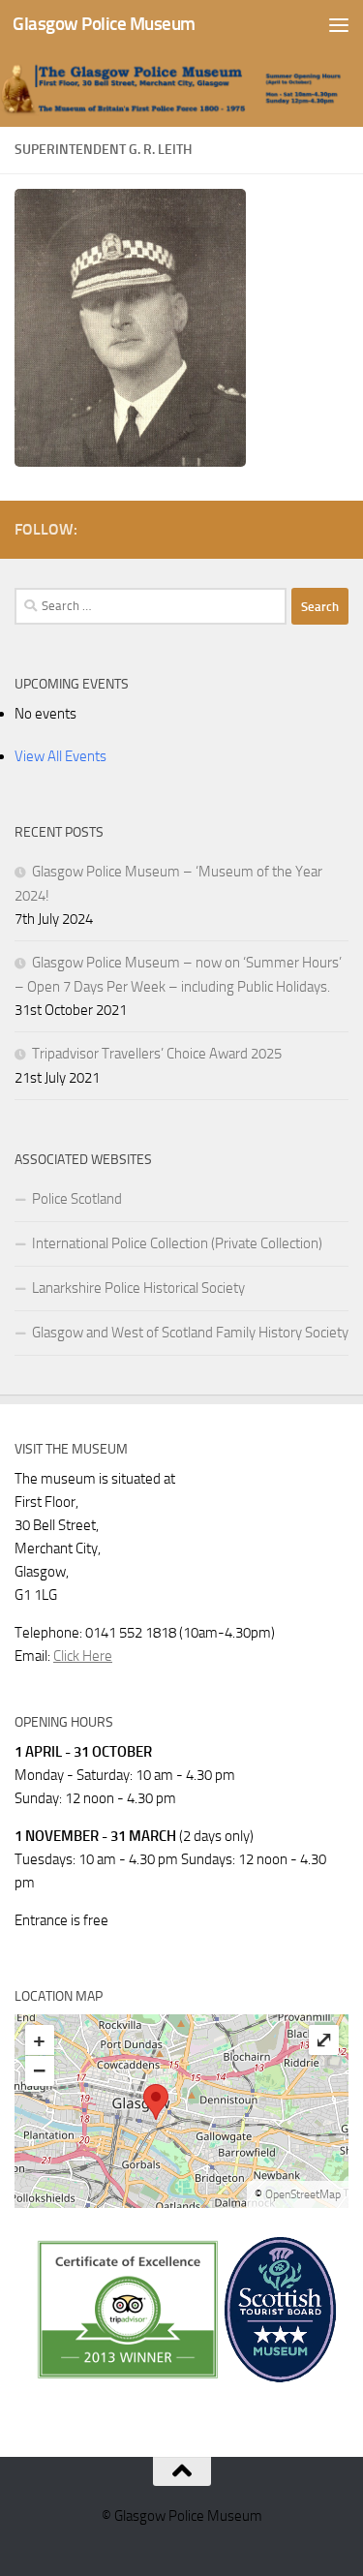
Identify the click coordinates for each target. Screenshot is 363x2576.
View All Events (60, 756)
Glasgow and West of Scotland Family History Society (190, 1333)
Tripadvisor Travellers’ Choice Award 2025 (157, 1054)
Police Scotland (77, 1199)
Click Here (83, 1656)
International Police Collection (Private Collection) (177, 1243)
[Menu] (339, 24)
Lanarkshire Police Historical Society (138, 1288)
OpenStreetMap (303, 2194)
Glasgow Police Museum (104, 24)
